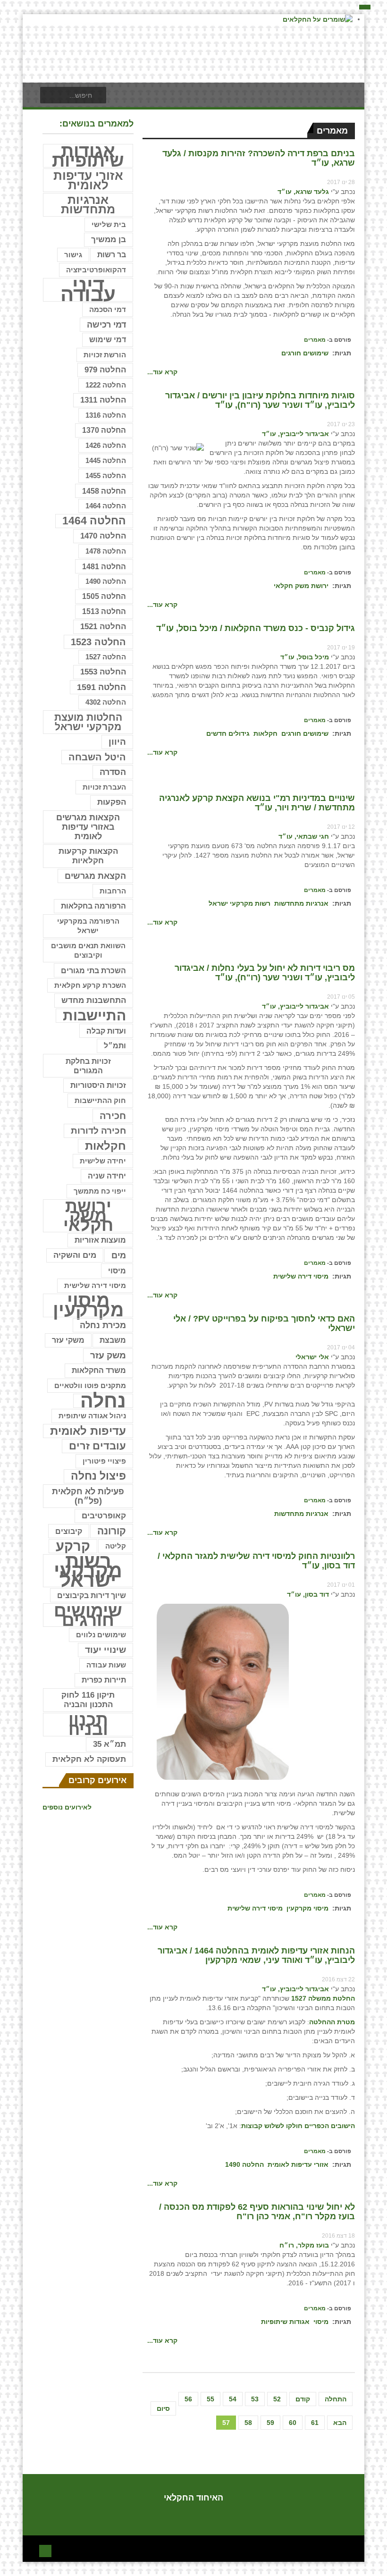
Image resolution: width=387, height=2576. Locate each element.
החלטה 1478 (106, 551)
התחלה (336, 2399)
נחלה (103, 1401)
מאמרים (315, 340)
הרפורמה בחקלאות (93, 906)
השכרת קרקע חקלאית (90, 985)
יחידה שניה (107, 1176)
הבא (340, 2423)
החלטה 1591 (101, 687)
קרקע (73, 1546)
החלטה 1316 (106, 415)
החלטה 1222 (106, 385)
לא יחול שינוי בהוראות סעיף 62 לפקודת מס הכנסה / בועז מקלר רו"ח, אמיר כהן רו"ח (257, 2212)
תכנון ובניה (88, 1725)
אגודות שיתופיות (285, 2322)
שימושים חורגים (305, 353)
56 (188, 2399)
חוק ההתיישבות (100, 1100)
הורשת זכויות (105, 355)
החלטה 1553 (103, 672)
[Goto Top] (45, 2550)
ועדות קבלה (106, 1031)
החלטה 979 (105, 370)
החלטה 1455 (106, 476)
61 (315, 2423)
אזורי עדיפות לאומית (298, 2164)
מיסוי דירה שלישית (301, 1276)
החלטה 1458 (104, 491)
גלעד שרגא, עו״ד (303, 192)
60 (293, 2423)
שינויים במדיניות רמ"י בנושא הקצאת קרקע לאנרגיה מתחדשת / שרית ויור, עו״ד (257, 803)
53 (255, 2399)
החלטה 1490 (244, 2164)
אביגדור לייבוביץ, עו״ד (295, 434)
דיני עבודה (88, 290)
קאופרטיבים (104, 1516)
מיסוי (321, 2322)
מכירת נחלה (103, 1325)
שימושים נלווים (101, 1635)
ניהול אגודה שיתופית (92, 1416)
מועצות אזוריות (100, 1240)
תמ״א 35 (109, 1744)
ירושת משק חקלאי (301, 586)
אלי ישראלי (312, 1357)
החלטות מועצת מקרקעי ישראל (88, 722)
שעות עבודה (106, 1665)
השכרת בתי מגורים (93, 970)
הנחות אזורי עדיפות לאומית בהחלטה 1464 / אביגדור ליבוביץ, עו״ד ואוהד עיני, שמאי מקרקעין (256, 1955)
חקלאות (265, 733)
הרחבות (113, 891)
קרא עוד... (162, 372)
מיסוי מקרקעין (307, 1908)
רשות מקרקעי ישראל (240, 903)
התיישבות (94, 1016)
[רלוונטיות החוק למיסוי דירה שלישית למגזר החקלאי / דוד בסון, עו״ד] (223, 1691)
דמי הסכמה (108, 309)
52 (277, 2399)
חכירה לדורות (98, 1131)
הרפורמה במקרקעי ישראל (88, 926)
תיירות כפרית (104, 1680)
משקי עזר (68, 1340)
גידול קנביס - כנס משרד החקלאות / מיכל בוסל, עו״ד (256, 628)
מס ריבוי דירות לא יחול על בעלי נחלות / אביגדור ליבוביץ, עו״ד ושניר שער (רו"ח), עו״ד (265, 973)
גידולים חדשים (228, 733)
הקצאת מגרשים (95, 876)
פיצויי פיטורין (104, 1461)
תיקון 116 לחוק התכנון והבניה (88, 1700)
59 (270, 2423)
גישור (73, 255)
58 (248, 2423)
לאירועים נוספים (67, 1807)
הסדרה (113, 772)
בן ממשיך (109, 240)
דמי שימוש (108, 340)
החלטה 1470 (103, 536)
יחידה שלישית (103, 1161)
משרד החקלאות (99, 1370)
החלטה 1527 (106, 657)
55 (210, 2399)
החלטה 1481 (104, 566)
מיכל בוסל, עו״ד (305, 657)
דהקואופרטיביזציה (96, 270)
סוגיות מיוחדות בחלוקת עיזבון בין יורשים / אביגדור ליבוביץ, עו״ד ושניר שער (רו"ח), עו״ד (260, 400)
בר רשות (112, 255)
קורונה (112, 1531)
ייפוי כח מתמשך (100, 1191)
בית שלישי (109, 225)
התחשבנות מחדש (94, 1000)
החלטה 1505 (104, 596)
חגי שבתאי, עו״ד (304, 836)
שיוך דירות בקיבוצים (92, 1595)
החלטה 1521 (103, 627)
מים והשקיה (75, 1255)
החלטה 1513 (104, 611)
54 (233, 2399)
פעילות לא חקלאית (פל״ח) (88, 1496)
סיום (163, 2408)
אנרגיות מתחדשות (301, 903)
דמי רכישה (106, 325)
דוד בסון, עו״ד (308, 1594)
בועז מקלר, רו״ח (304, 2245)
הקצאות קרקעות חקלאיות (88, 856)
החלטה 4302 (106, 702)
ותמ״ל (115, 1046)
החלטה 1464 (106, 506)
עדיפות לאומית (88, 1431)
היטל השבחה (97, 757)
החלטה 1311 (103, 400)
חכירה (113, 1116)
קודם (303, 2399)
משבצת (113, 1340)
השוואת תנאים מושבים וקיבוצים (88, 951)
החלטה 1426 (106, 445)
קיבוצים (69, 1531)
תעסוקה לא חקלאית (89, 1759)
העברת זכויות (104, 787)
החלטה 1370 (104, 430)
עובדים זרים (97, 1446)
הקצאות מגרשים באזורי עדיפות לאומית (88, 827)
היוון (117, 742)
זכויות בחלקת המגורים (88, 1066)
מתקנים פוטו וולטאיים (90, 1386)
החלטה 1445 (106, 460)
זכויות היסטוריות (98, 1085)
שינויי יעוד (105, 1650)
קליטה (116, 1546)
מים (119, 1255)
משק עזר (108, 1355)
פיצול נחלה (98, 1476)
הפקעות (112, 802)
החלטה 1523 (98, 642)
